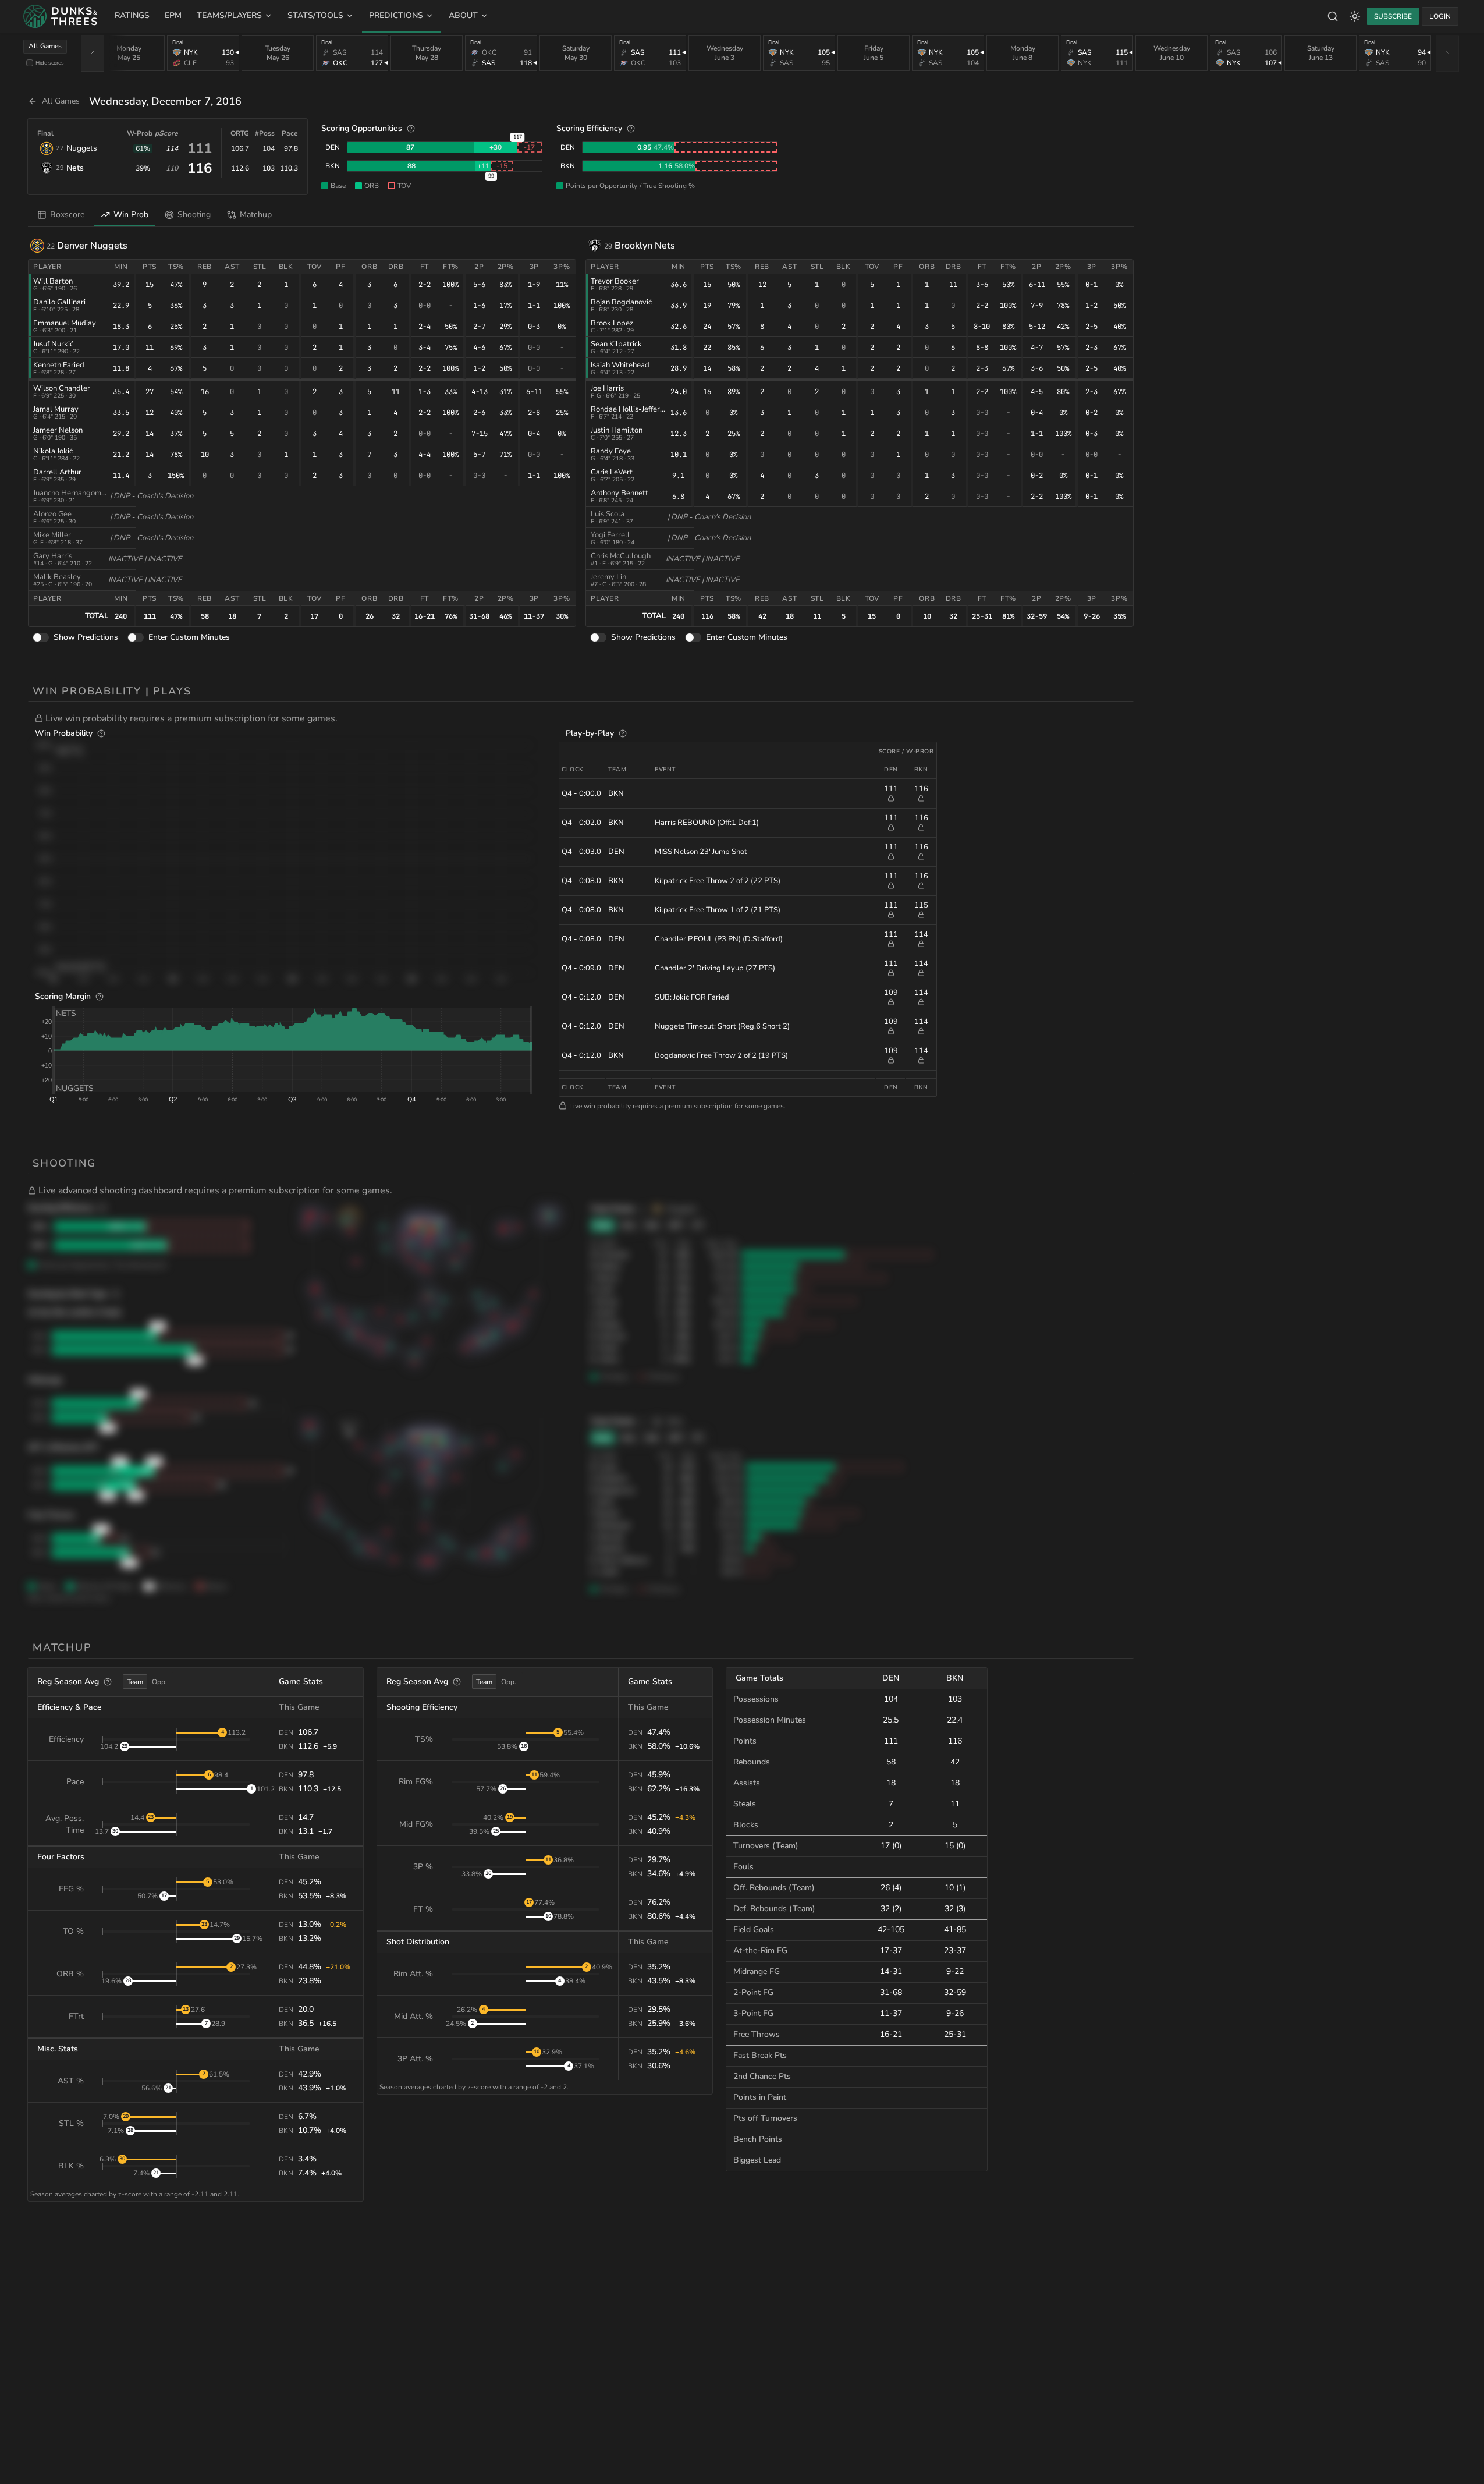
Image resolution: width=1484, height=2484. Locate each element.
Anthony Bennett (619, 493)
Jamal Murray (56, 409)
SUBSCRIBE (1393, 16)
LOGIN (1440, 16)
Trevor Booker (615, 281)
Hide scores (50, 63)
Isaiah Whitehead (620, 365)
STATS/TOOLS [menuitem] (315, 15)
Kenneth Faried (59, 365)
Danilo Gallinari (59, 302)
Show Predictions (86, 637)
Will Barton (53, 281)
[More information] (411, 129)
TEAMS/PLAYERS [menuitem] (229, 15)
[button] (584, 718)
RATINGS (132, 15)
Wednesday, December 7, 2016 (165, 101)
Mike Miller (52, 535)
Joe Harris (607, 388)
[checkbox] (30, 63)
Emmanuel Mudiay (65, 323)
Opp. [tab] (159, 1682)
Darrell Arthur (57, 472)
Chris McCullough (621, 556)
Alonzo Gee (52, 514)
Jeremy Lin (608, 577)
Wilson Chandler (62, 388)
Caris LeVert (612, 472)
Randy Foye (611, 451)
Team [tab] (135, 1682)
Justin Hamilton (617, 430)
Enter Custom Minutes (189, 637)
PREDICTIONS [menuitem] (396, 15)
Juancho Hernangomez (71, 493)
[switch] (41, 638)
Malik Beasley (57, 577)
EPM (173, 15)
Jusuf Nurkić (53, 344)
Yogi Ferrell (610, 535)
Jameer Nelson (58, 430)
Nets (75, 168)
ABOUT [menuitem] (463, 15)
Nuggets (82, 148)
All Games (45, 46)
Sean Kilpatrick (616, 344)
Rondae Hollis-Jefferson (631, 409)
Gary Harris (53, 556)
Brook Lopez (612, 323)
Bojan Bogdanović (621, 302)
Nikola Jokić (53, 451)
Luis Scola (608, 514)
